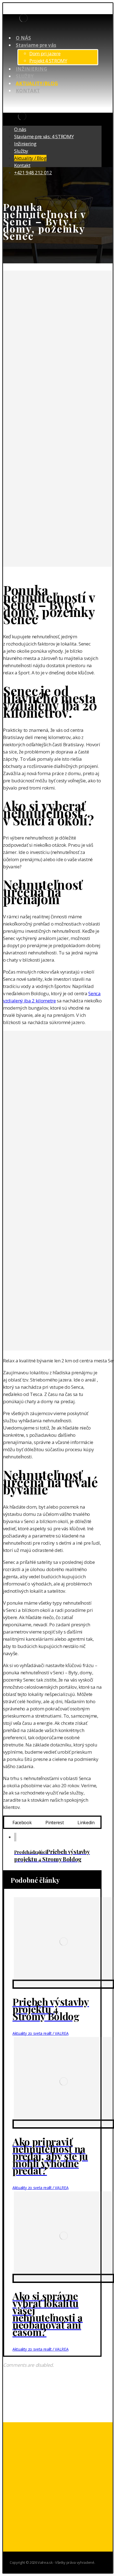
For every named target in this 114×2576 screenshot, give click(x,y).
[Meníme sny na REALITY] (23, 20)
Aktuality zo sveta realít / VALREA (40, 2033)
